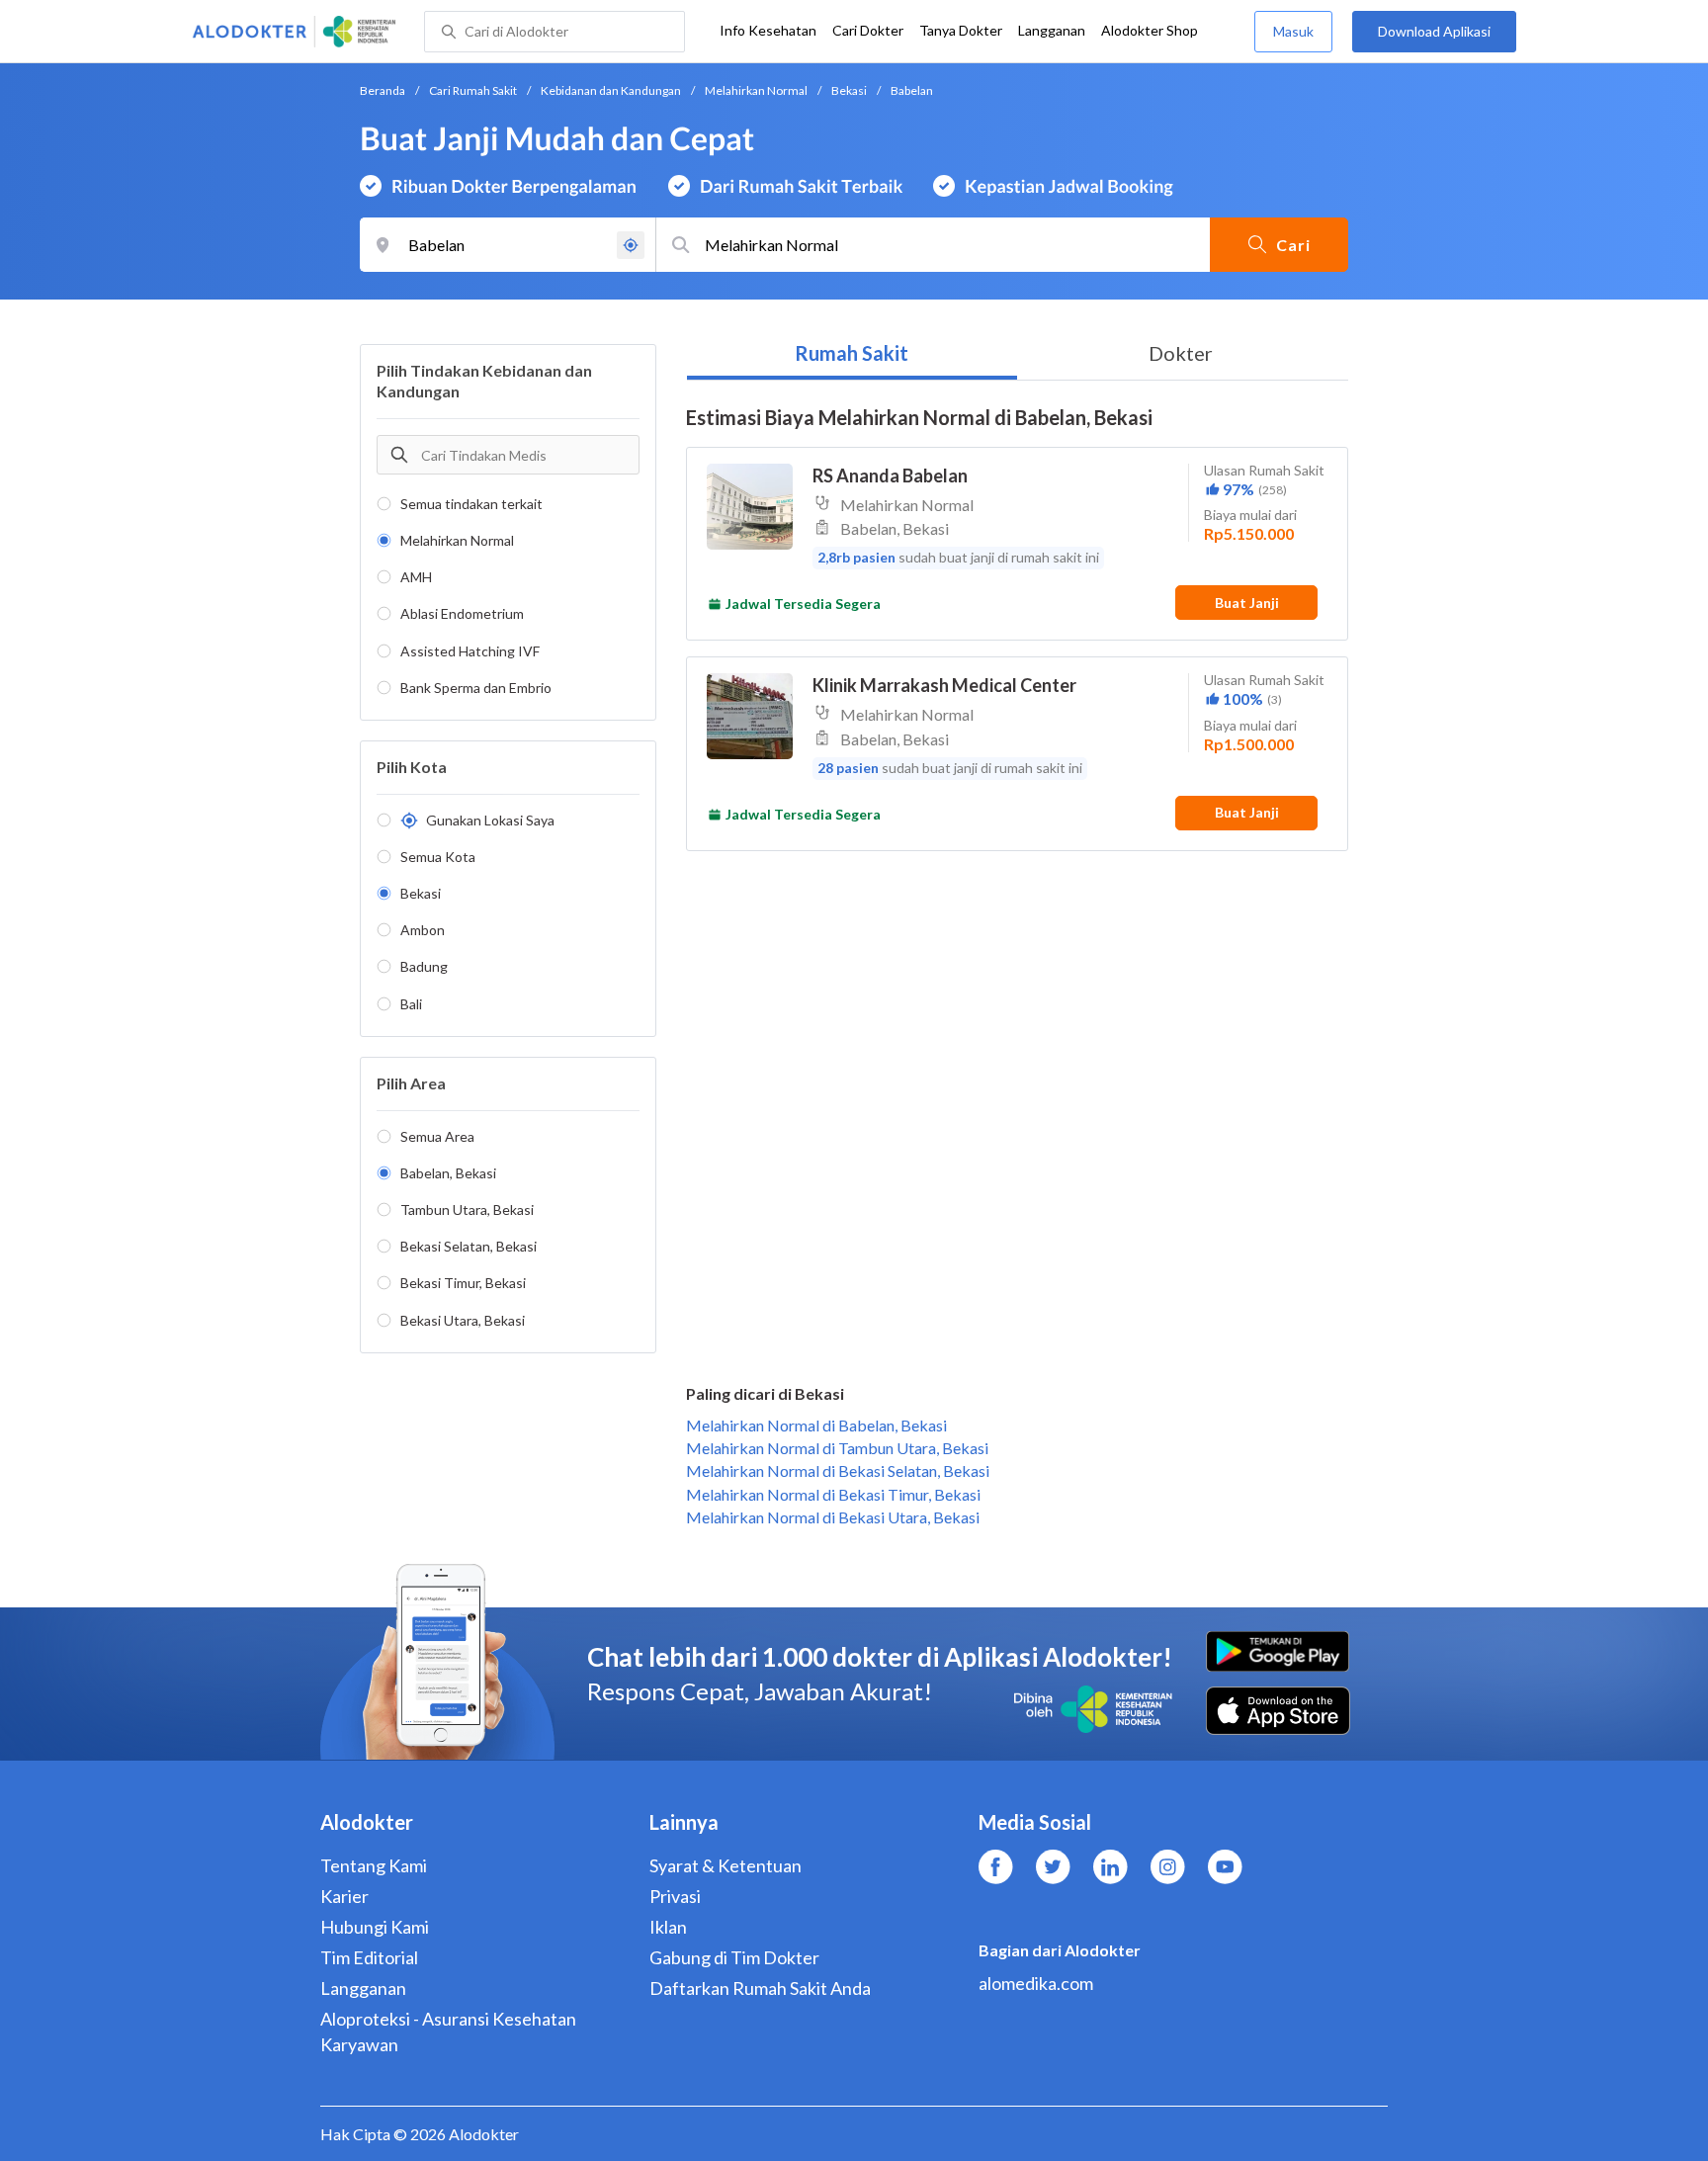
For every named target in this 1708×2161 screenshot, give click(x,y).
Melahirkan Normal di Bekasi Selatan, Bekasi (838, 1470)
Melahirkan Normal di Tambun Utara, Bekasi (837, 1448)
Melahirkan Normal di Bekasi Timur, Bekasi (833, 1494)
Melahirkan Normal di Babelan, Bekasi (816, 1425)
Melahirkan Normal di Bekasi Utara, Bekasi (833, 1517)
